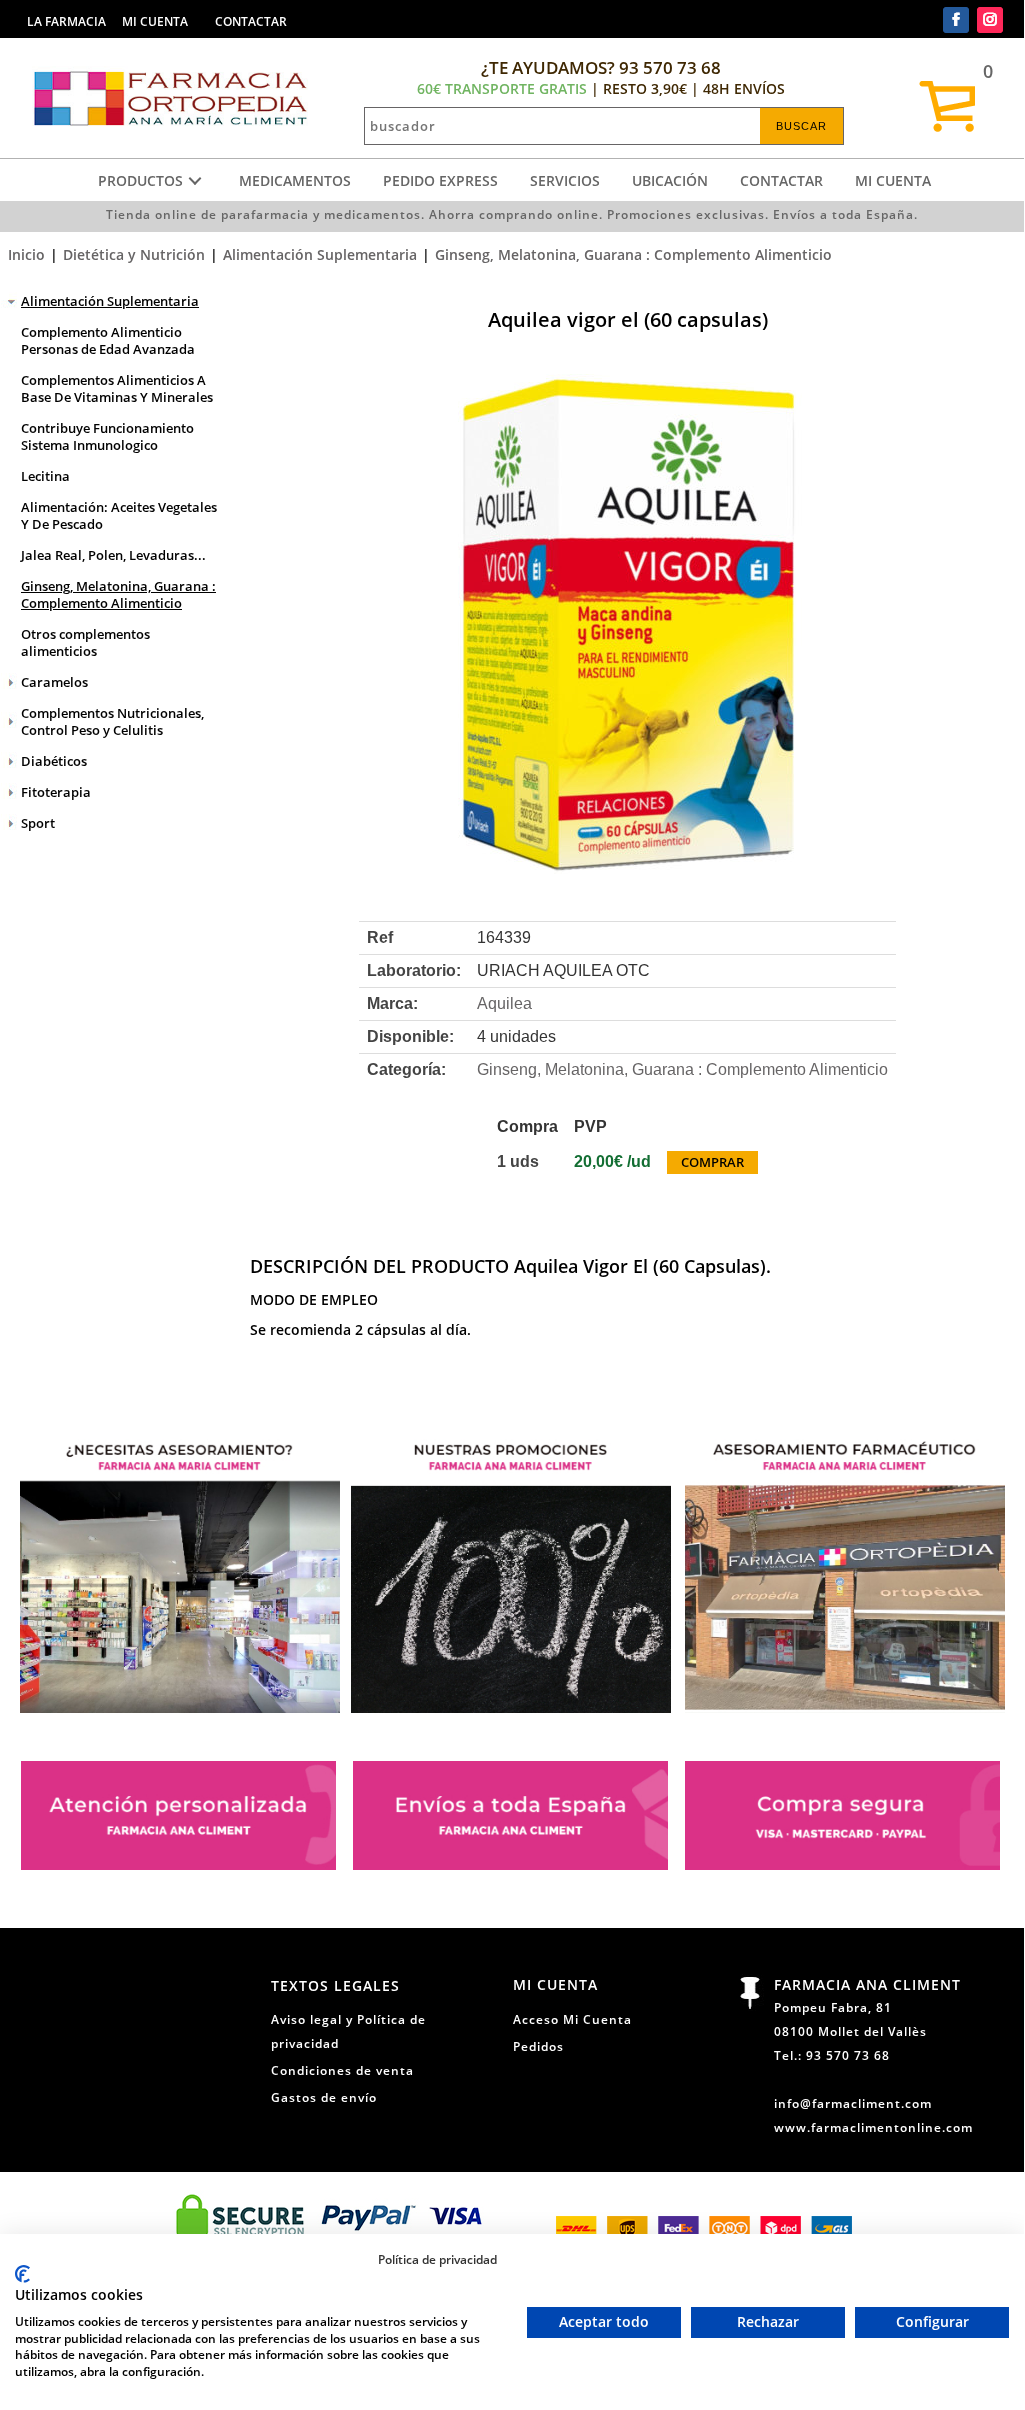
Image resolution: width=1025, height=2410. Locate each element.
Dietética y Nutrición (134, 254)
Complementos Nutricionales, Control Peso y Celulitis (112, 721)
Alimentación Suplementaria (320, 254)
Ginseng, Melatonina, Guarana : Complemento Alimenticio (633, 254)
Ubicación (670, 180)
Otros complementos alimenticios (85, 642)
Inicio (26, 254)
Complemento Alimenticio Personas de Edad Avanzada (108, 340)
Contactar (781, 180)
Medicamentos (295, 180)
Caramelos (54, 682)
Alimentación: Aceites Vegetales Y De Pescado (119, 515)
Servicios (565, 180)
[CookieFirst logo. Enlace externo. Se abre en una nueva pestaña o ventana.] (22, 2274)
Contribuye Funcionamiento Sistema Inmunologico (107, 436)
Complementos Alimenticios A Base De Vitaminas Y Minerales (117, 388)
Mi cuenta (893, 180)
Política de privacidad (437, 2259)
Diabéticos (54, 761)
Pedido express (440, 180)
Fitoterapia (56, 792)
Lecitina (45, 476)
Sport (38, 823)
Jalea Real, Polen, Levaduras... (113, 555)
